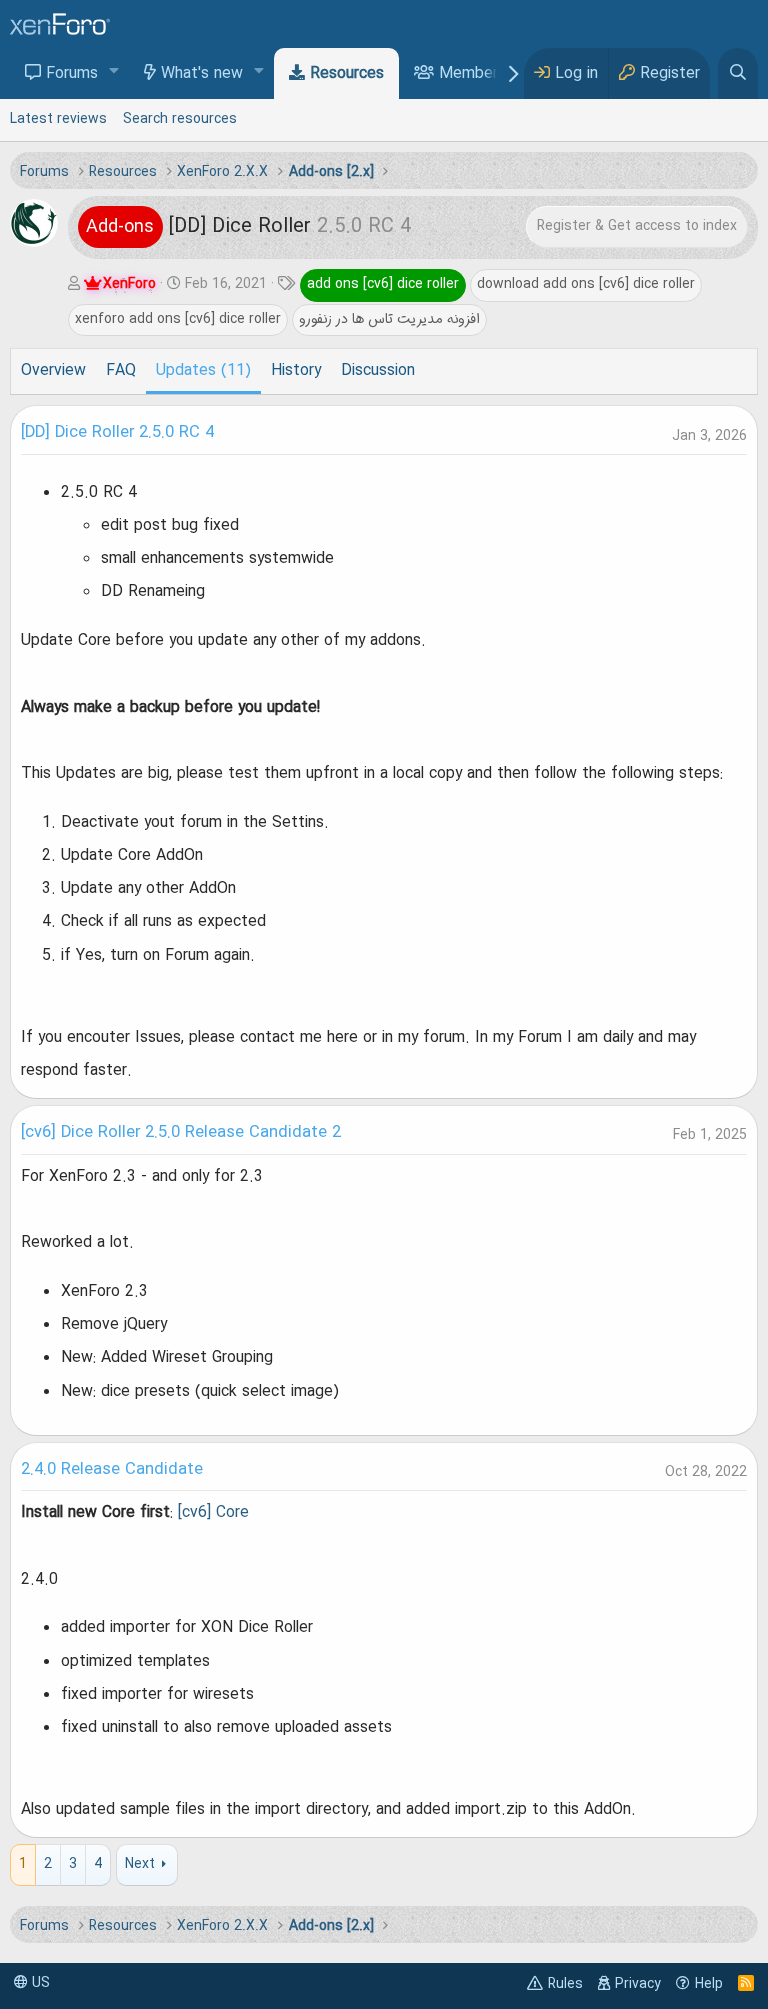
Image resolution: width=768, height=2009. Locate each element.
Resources (347, 74)
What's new (202, 74)
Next (140, 1864)
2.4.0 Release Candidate (112, 1470)
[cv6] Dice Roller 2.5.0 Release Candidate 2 (181, 1133)
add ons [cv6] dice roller (383, 284)
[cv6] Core (213, 1513)
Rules (565, 1984)
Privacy (638, 1984)
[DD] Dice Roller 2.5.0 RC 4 (117, 433)
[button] (114, 72)
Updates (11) (203, 371)
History (296, 371)
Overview (53, 371)
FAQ (121, 371)
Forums (72, 74)
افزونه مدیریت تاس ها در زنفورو (389, 319)
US (39, 1983)
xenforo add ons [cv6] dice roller (178, 319)
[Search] (738, 73)
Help (709, 1984)
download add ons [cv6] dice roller (586, 284)
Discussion (378, 371)
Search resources (180, 119)
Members (472, 74)
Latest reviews (58, 119)
